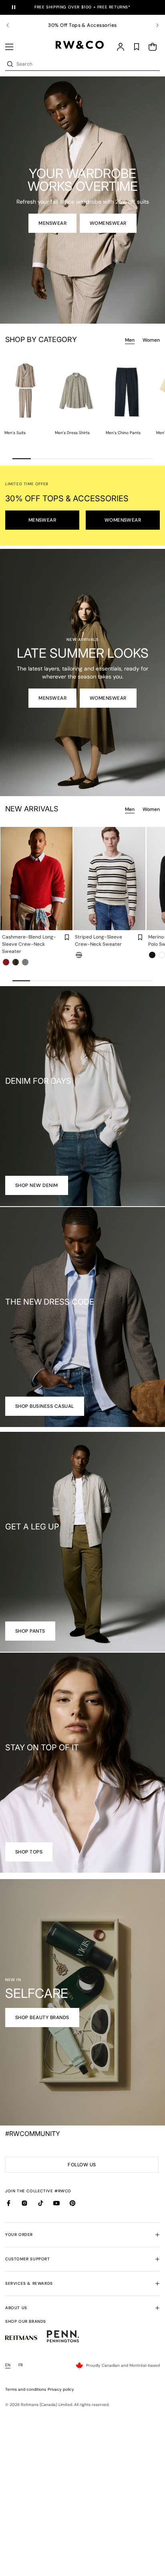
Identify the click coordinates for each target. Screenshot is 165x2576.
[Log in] (121, 47)
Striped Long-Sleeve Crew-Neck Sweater (99, 941)
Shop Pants (30, 1631)
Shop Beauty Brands (42, 2018)
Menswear (52, 223)
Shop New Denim (37, 1185)
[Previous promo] (12, 25)
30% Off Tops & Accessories (82, 25)
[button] (9, 47)
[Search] (10, 64)
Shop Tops (29, 1852)
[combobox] (87, 64)
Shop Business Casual (45, 1406)
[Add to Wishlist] (67, 937)
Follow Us (84, 2167)
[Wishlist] (137, 47)
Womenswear (108, 223)
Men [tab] (130, 340)
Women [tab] (151, 340)
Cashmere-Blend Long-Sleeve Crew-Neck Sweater (29, 944)
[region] (82, 25)
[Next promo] (153, 25)
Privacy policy (61, 2389)
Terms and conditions (26, 2389)
